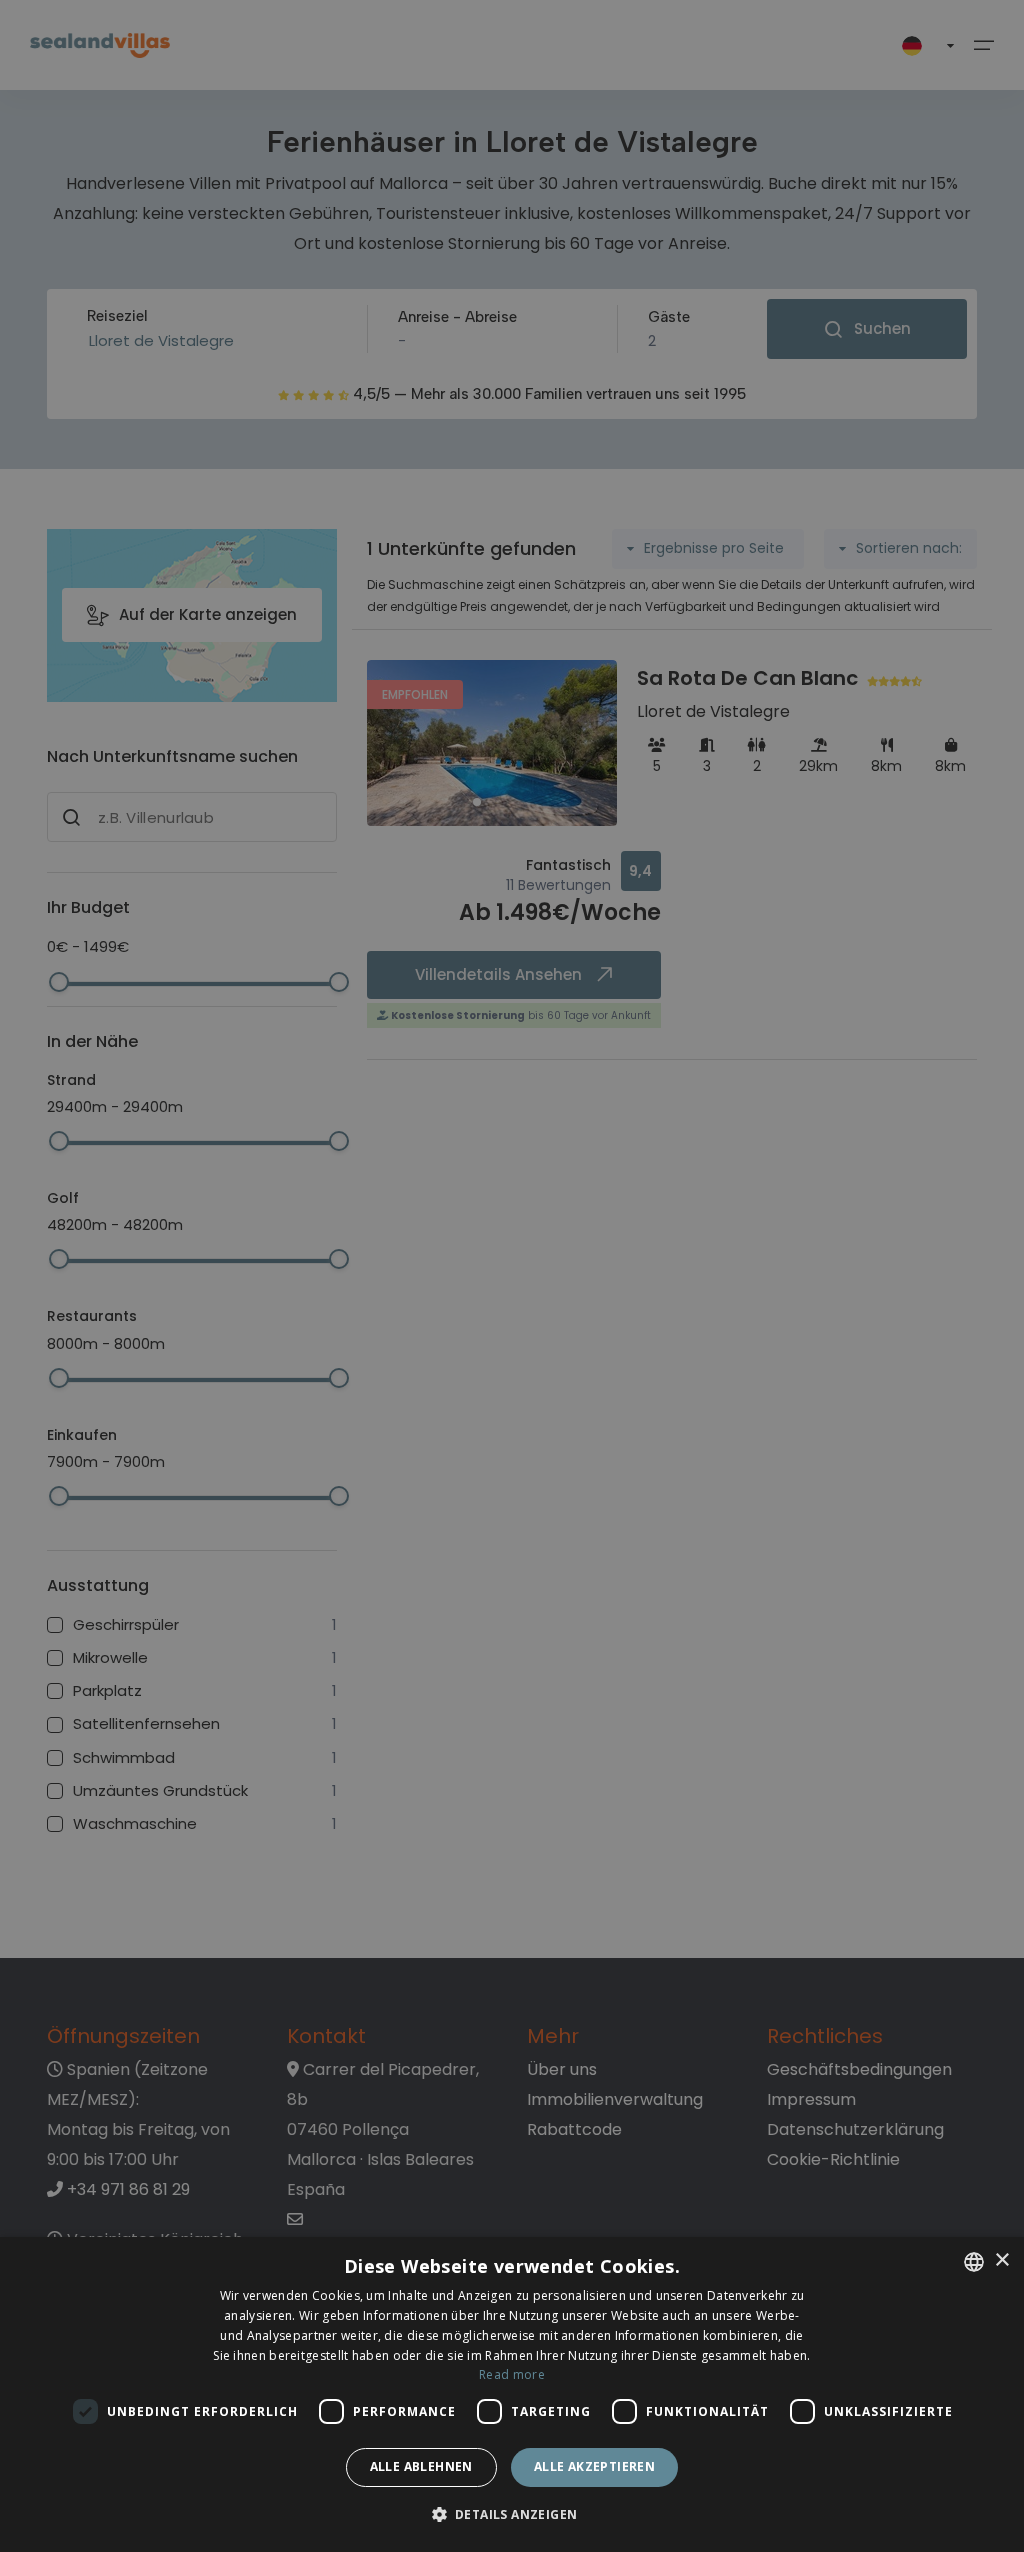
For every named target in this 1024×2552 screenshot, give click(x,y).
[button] (512, 2515)
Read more (512, 2374)
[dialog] (512, 2394)
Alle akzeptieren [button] (594, 2466)
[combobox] (974, 2262)
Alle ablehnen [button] (421, 2466)
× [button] (1001, 2260)
